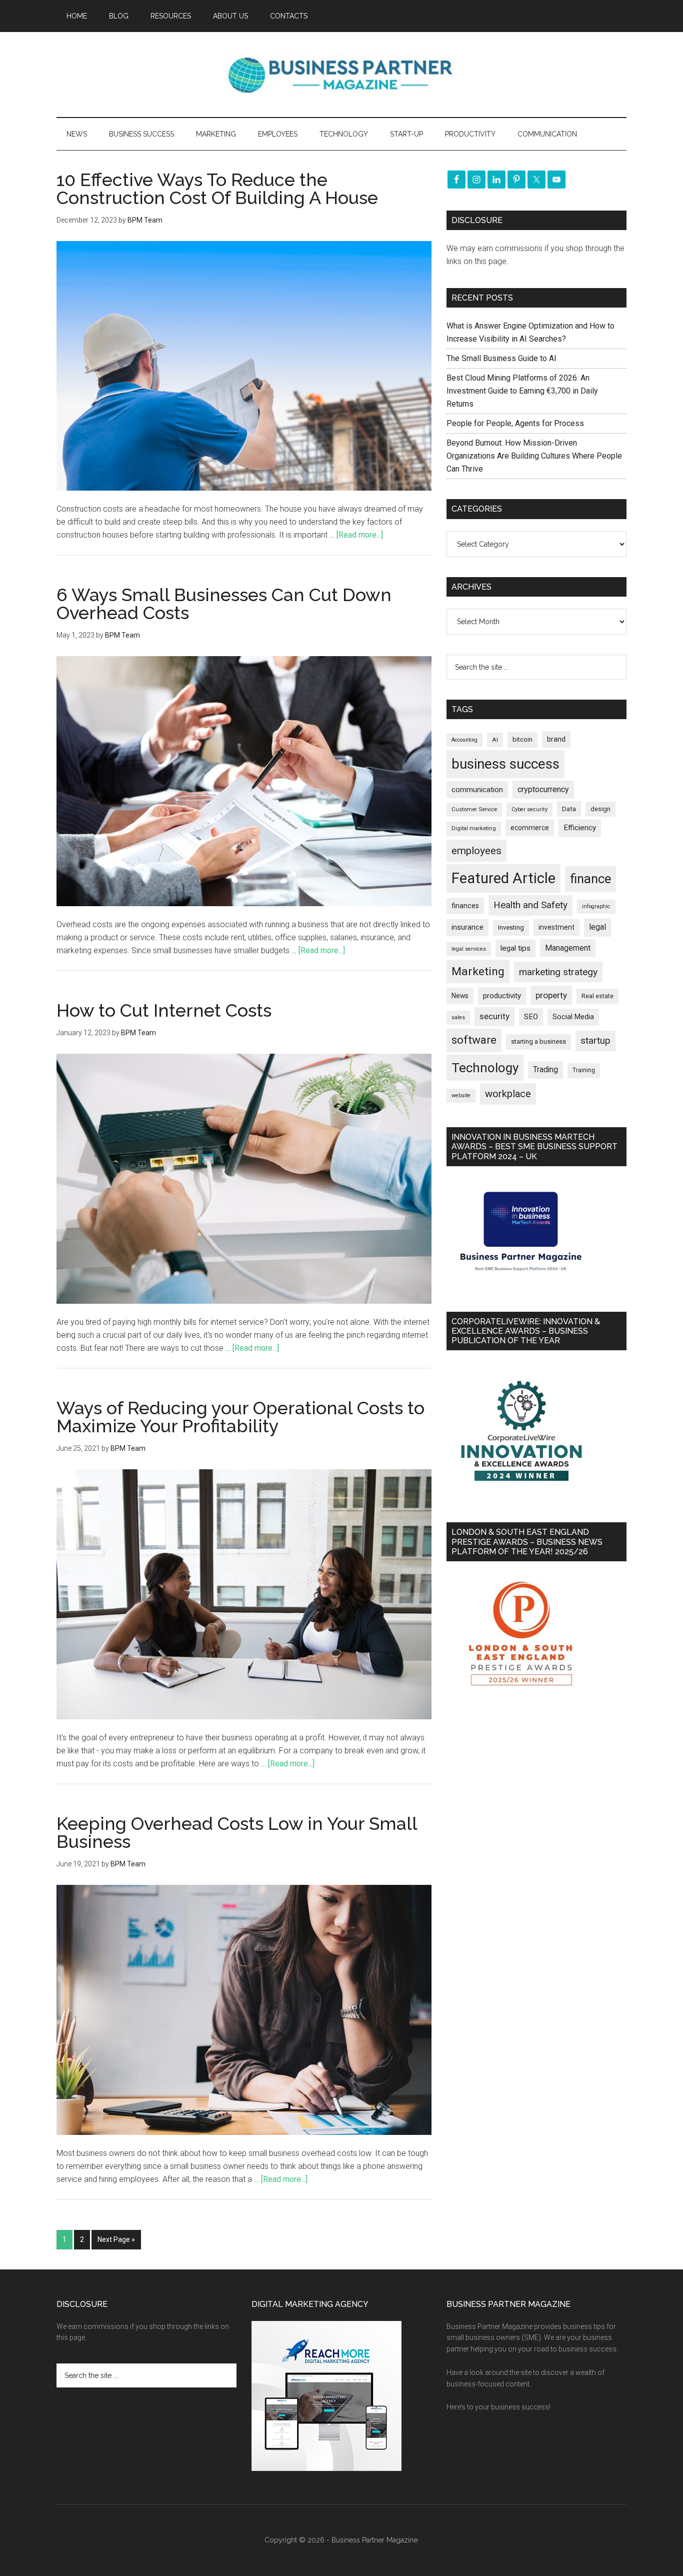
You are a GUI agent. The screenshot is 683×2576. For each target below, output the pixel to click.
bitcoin (522, 739)
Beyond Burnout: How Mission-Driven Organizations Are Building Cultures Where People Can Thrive (534, 456)
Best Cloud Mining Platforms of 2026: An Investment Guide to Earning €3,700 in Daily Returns (522, 391)
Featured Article (503, 878)
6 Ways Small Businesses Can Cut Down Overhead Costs (224, 604)
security (494, 1016)
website (461, 1095)
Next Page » (116, 2239)
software (474, 1040)
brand (556, 739)
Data (569, 809)
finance (590, 879)
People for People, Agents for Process (515, 423)
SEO (531, 1017)
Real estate (597, 996)
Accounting (464, 740)
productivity (502, 996)
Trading (545, 1070)
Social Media (573, 1017)
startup (595, 1041)
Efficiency (580, 828)
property (551, 995)
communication (477, 790)
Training (584, 1070)
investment (556, 927)
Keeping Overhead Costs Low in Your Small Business (237, 1832)
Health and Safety (530, 905)
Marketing (478, 971)
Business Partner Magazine (341, 75)
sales (458, 1017)
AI (495, 740)
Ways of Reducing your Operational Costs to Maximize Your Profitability (240, 1417)
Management (568, 948)
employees (476, 850)
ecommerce (530, 828)
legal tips (515, 948)
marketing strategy (558, 972)
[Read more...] (360, 535)
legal (597, 927)
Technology (485, 1068)
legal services (469, 949)
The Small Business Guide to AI (501, 358)
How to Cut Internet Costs (164, 1010)
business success (505, 764)
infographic (596, 906)
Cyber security (529, 809)
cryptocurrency (543, 789)
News (460, 996)
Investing (511, 927)
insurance (467, 927)
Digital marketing (474, 828)
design (600, 809)
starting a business (538, 1041)
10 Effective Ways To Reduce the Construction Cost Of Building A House (217, 189)
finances (465, 906)
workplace (508, 1094)
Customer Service (474, 809)
